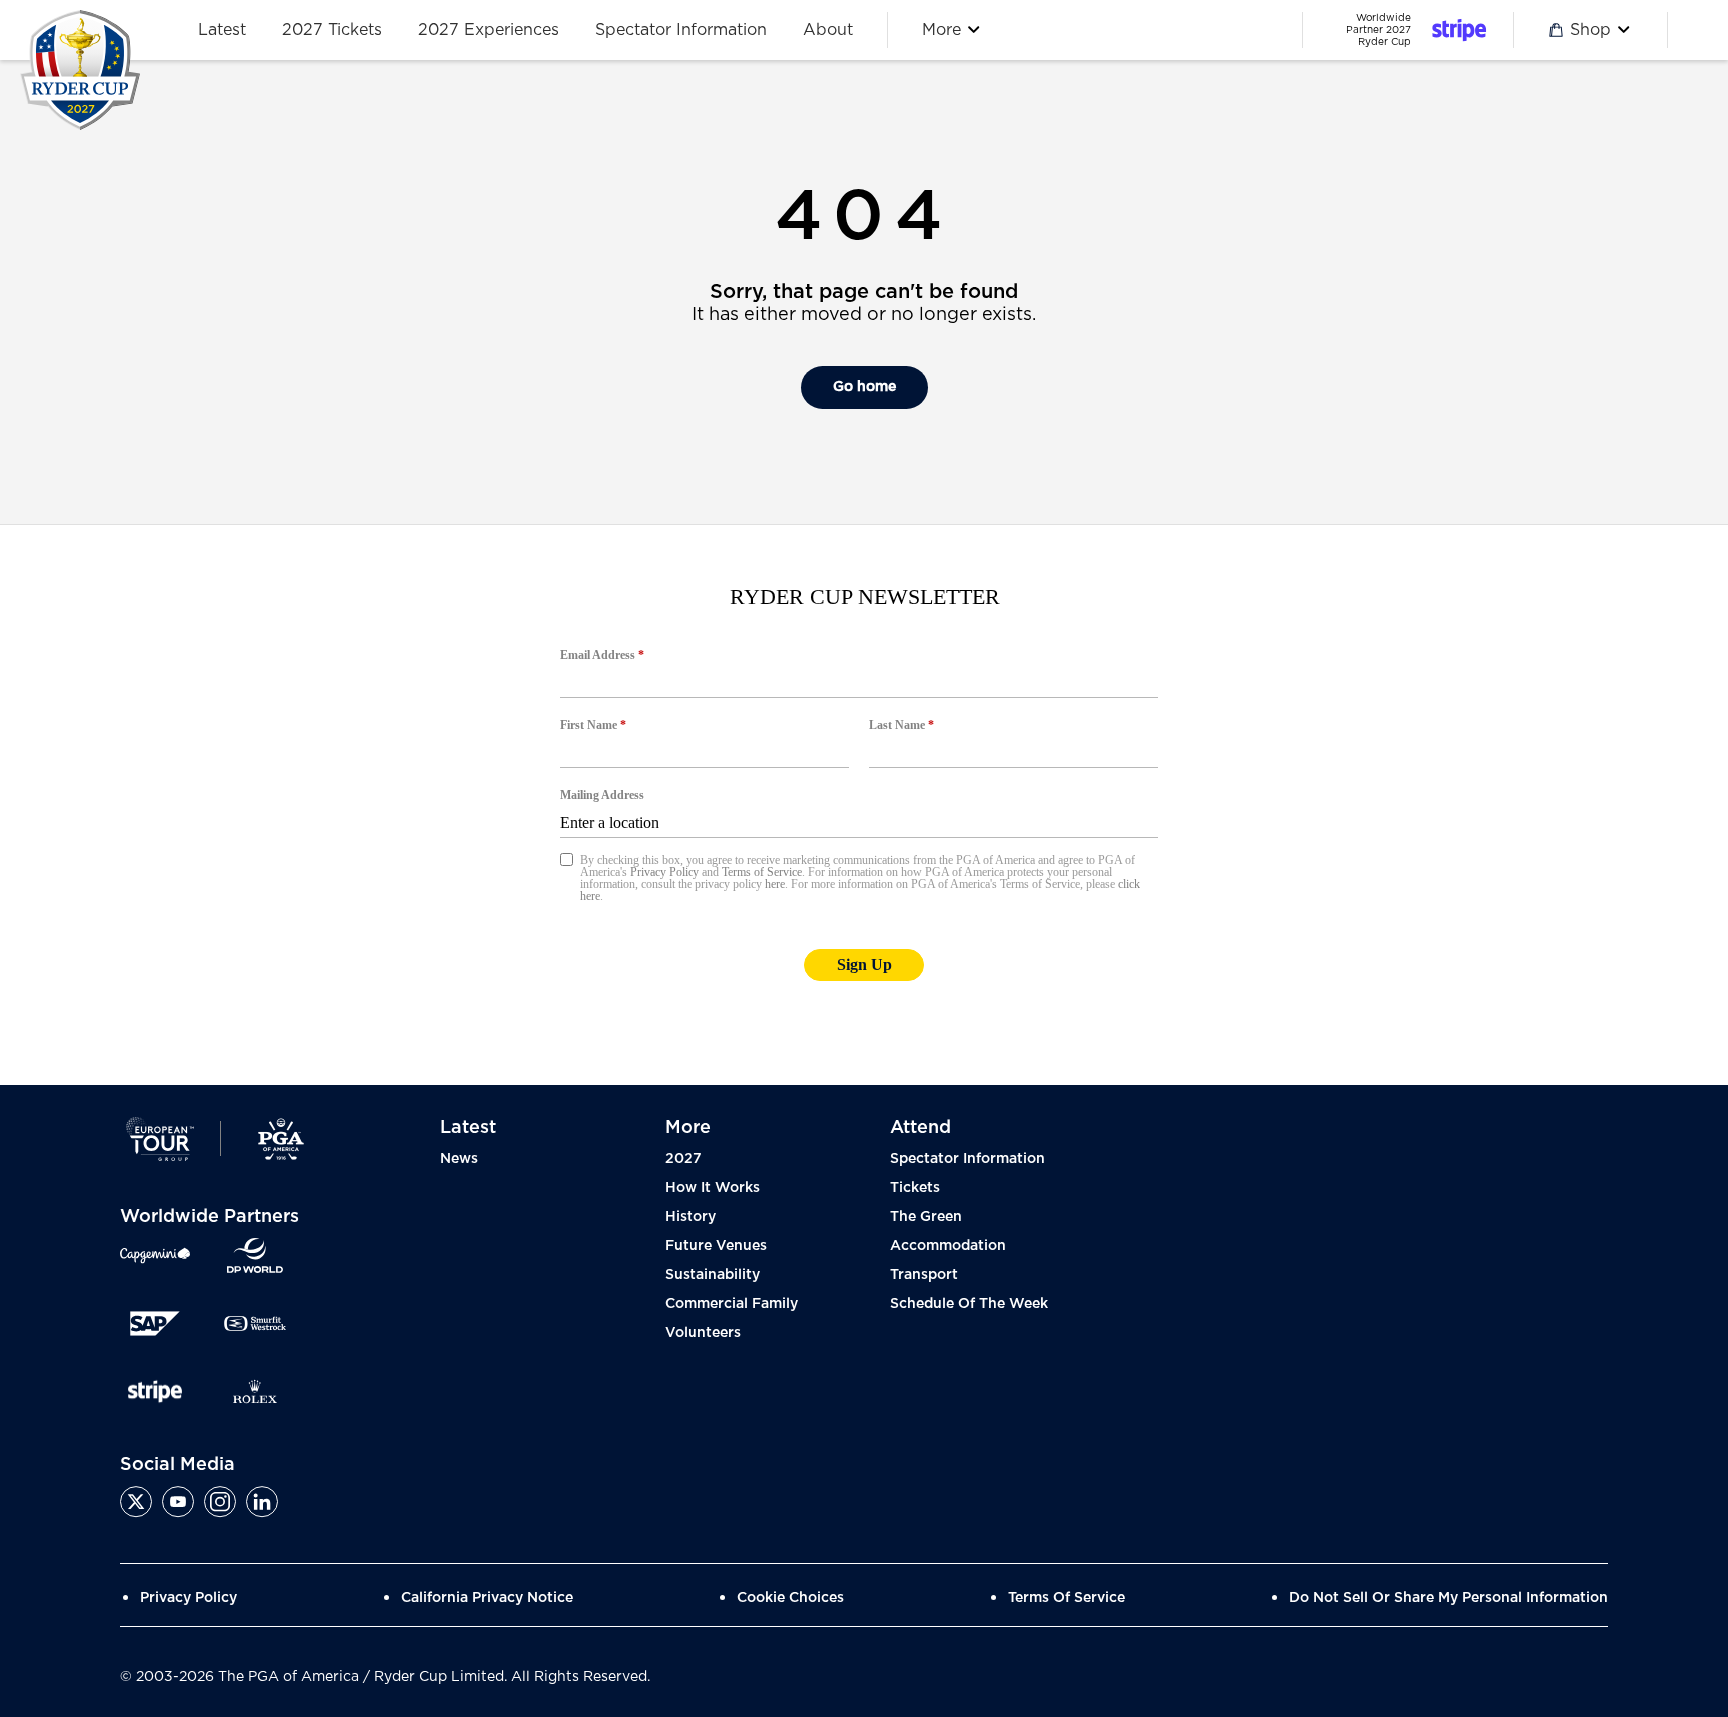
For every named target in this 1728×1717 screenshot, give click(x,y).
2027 (683, 1159)
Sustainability (712, 1275)
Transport (924, 1275)
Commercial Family (731, 1304)
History (690, 1217)
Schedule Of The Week (969, 1304)
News (459, 1159)
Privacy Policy (188, 1598)
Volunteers (703, 1333)
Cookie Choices (790, 1598)
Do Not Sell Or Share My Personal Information (1448, 1598)
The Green (926, 1217)
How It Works (712, 1188)
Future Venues (716, 1246)
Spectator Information (967, 1159)
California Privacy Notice (487, 1598)
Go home (864, 387)
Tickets (915, 1188)
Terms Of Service (1066, 1598)
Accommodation (948, 1246)
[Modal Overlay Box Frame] (864, 805)
